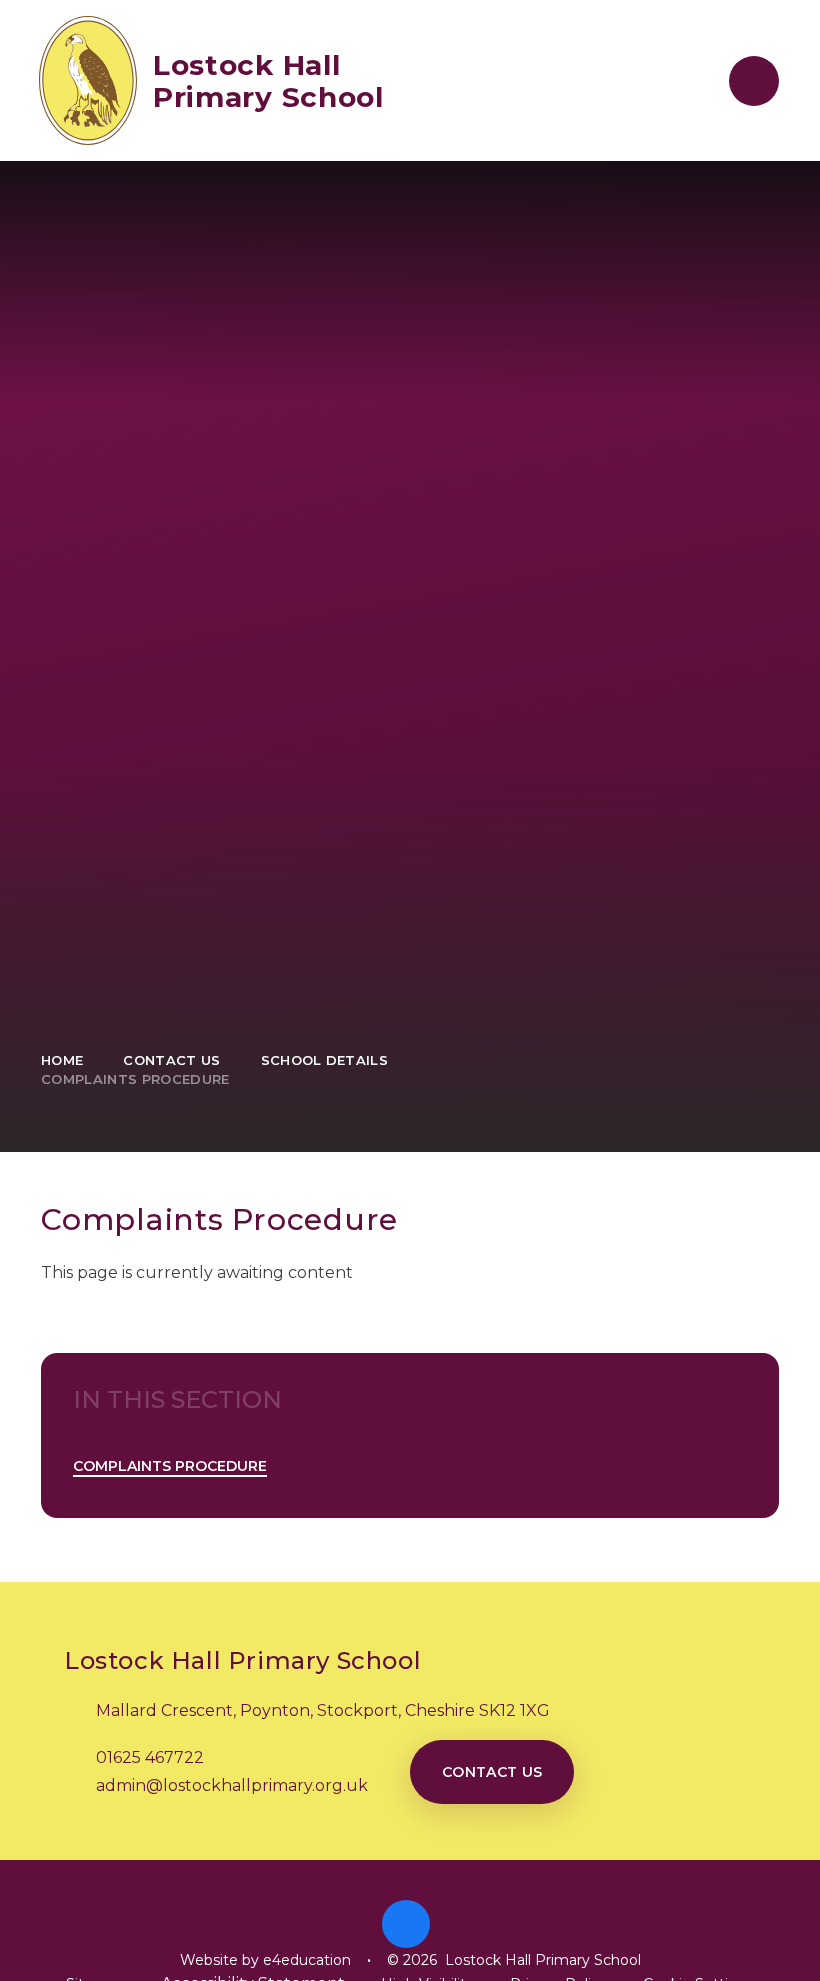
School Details (325, 1060)
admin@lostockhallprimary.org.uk (232, 1785)
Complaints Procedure (135, 1079)
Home (62, 1060)
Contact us (492, 1772)
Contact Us (171, 1060)
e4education (307, 1960)
